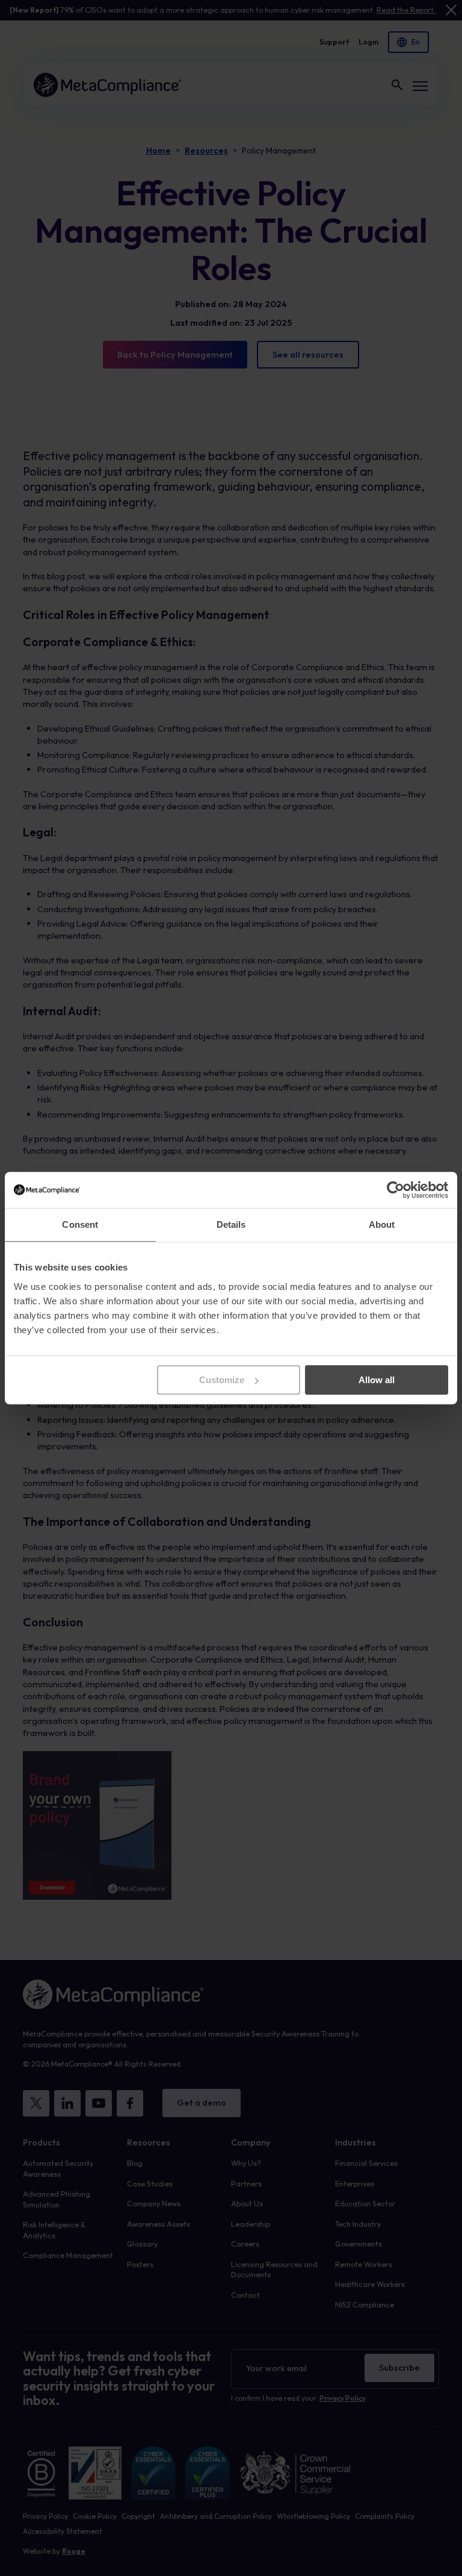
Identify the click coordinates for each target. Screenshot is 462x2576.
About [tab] (382, 1224)
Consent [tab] (80, 1224)
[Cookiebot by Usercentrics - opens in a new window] (396, 1190)
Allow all (377, 1380)
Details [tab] (231, 1224)
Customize (222, 1380)
